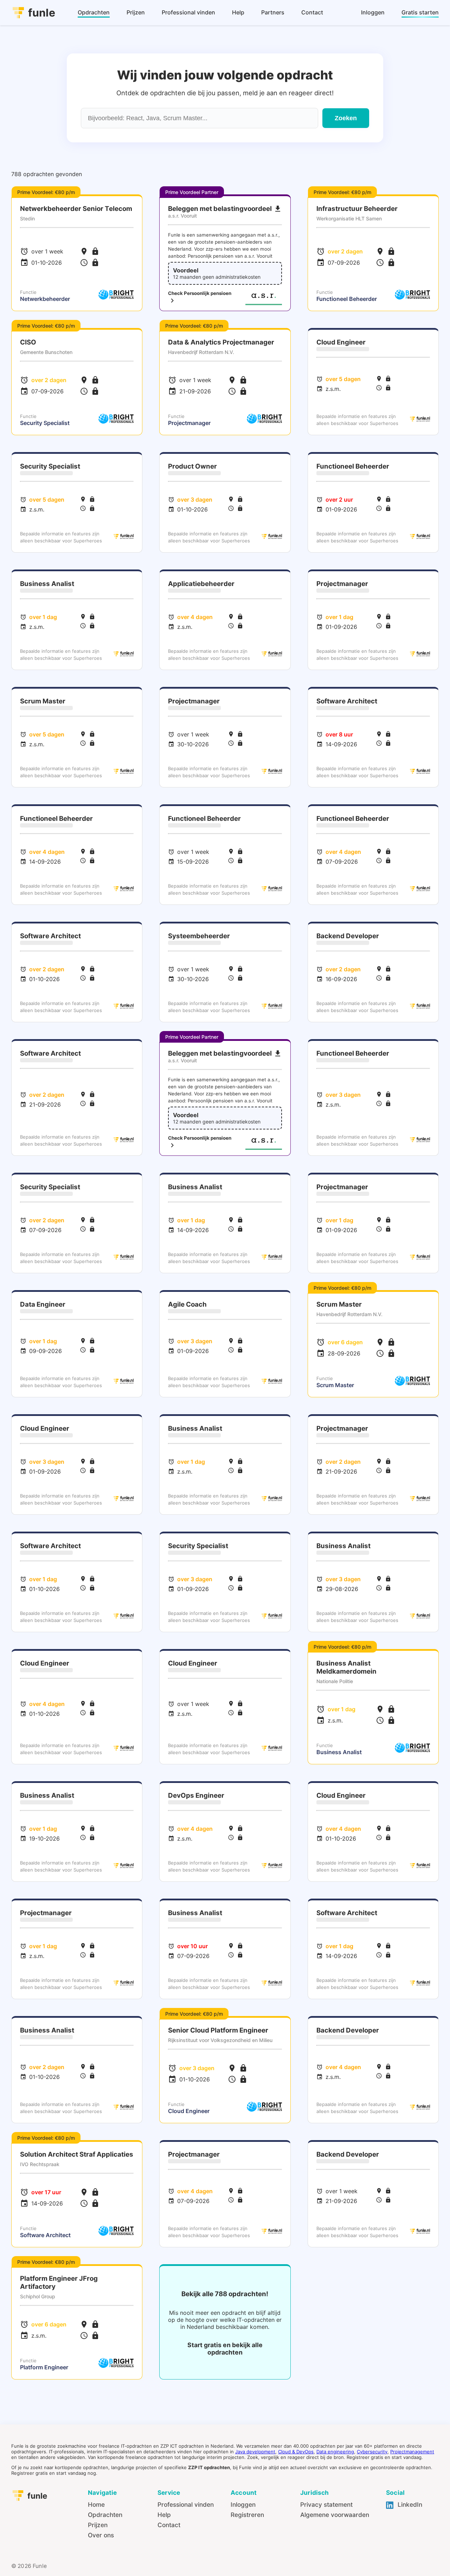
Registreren (247, 2515)
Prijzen (98, 2525)
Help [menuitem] (238, 12)
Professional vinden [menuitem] (188, 12)
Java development (255, 2452)
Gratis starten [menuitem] (420, 12)
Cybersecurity (372, 2452)
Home (96, 2504)
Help (164, 2515)
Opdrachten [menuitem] (94, 12)
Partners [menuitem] (273, 12)
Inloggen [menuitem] (373, 12)
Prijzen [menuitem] (136, 12)
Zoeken (346, 118)
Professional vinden (186, 2504)
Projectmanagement (412, 2452)
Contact (169, 2525)
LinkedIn (409, 2504)
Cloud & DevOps (296, 2452)
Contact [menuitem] (312, 12)
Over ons (101, 2535)
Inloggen (243, 2504)
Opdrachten (105, 2515)
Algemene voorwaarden (335, 2515)
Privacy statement (326, 2504)
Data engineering (335, 2452)
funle (42, 13)
